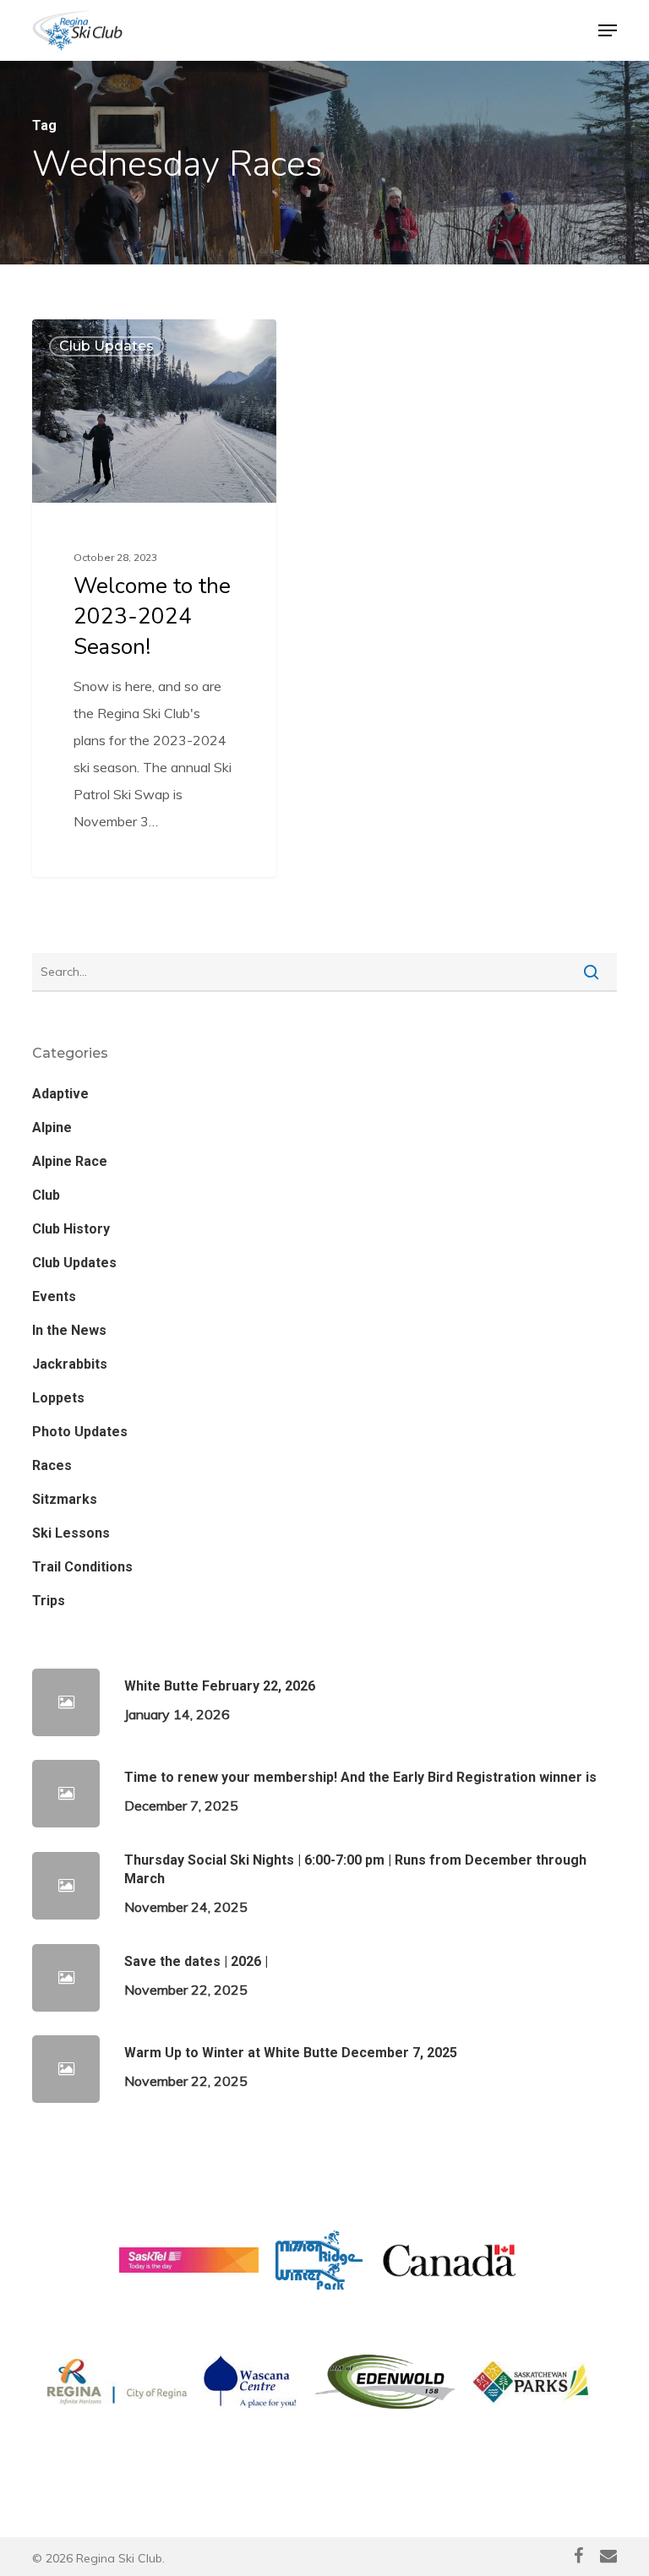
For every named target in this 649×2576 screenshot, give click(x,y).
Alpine (52, 1127)
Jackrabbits (70, 1364)
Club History (71, 1229)
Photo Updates (80, 1432)
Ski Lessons (71, 1533)
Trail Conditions (82, 1567)
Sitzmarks (65, 1499)
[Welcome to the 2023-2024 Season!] (154, 598)
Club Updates (106, 346)
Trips (49, 1601)
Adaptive (60, 1094)
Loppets (58, 1398)
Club (46, 1195)
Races (52, 1465)
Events (54, 1296)
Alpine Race (70, 1161)
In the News (69, 1330)
